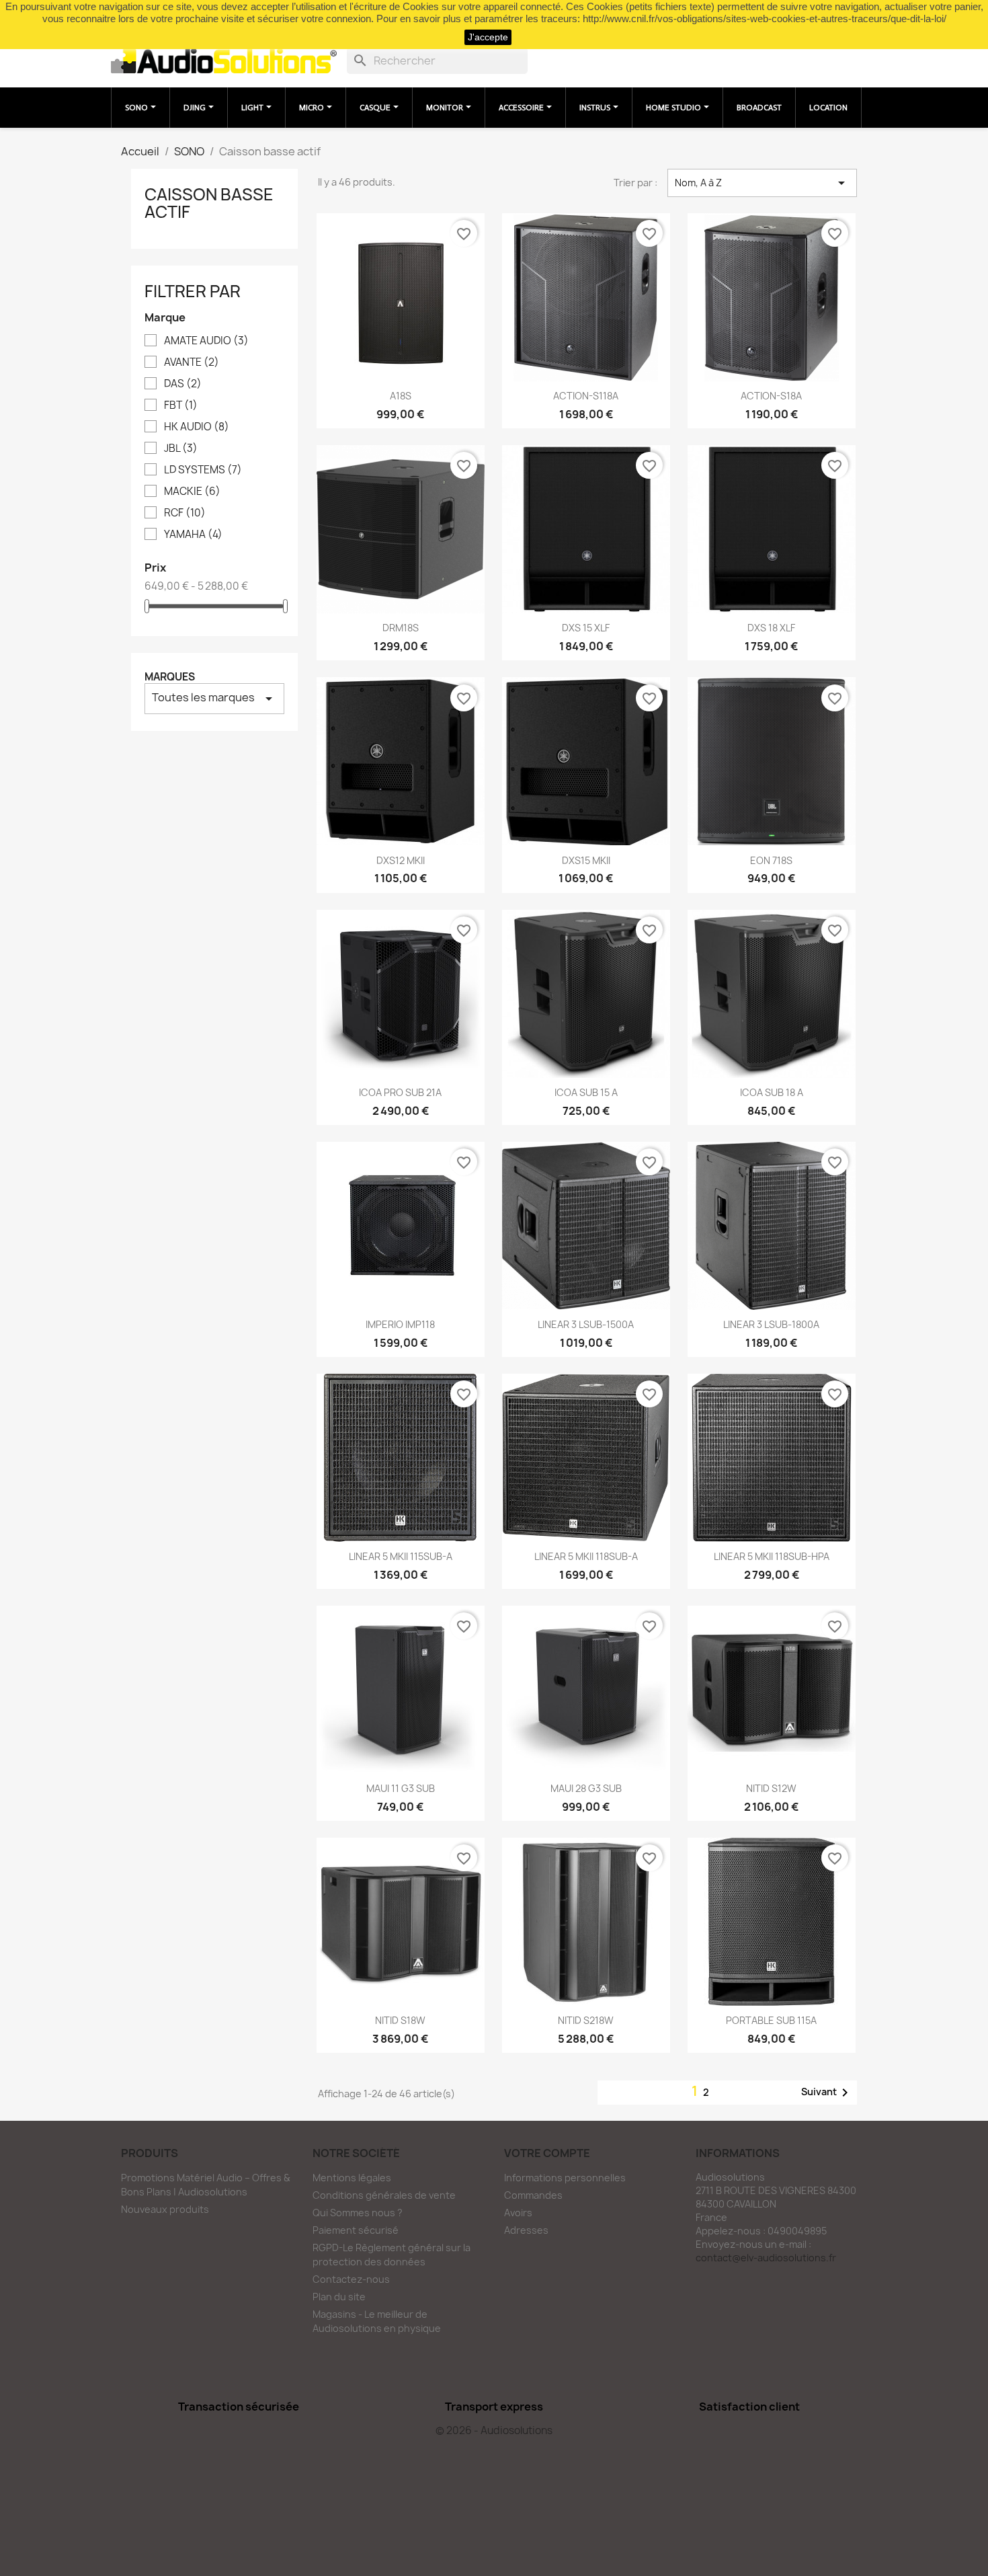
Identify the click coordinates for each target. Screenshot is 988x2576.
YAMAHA (193, 535)
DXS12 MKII (401, 860)
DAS (183, 384)
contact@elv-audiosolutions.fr (766, 2258)
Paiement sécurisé (356, 2230)
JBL (181, 448)
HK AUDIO (197, 427)
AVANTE (192, 362)
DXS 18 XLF (771, 628)
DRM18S (401, 628)
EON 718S (771, 860)
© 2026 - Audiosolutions (494, 2430)
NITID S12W (771, 1788)
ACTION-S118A (586, 396)
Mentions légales (352, 2178)
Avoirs (518, 2213)
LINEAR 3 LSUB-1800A (771, 1324)
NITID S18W (400, 2020)
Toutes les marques (214, 698)
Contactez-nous (351, 2279)
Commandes (533, 2195)
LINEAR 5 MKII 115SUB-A (401, 1556)
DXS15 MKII (586, 860)
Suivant (827, 2093)
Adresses (526, 2230)
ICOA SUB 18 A (772, 1092)
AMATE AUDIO (206, 341)
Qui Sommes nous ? (358, 2213)
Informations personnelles (565, 2178)
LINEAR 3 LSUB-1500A (586, 1324)
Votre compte (547, 2153)
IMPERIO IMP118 (400, 1324)
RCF (185, 513)
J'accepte (488, 37)
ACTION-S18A (771, 396)
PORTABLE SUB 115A (771, 2020)
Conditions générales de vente (384, 2195)
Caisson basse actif (209, 203)
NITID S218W (586, 2020)
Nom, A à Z (762, 183)
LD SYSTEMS (203, 470)
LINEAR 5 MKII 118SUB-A (586, 1556)
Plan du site (339, 2297)
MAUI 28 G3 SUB (586, 1788)
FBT (181, 405)
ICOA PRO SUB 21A (400, 1092)
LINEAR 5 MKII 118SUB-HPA (772, 1556)
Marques (170, 677)
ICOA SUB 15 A (586, 1092)
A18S (401, 396)
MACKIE (192, 492)
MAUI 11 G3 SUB (401, 1788)
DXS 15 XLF (586, 628)
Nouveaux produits (165, 2209)
